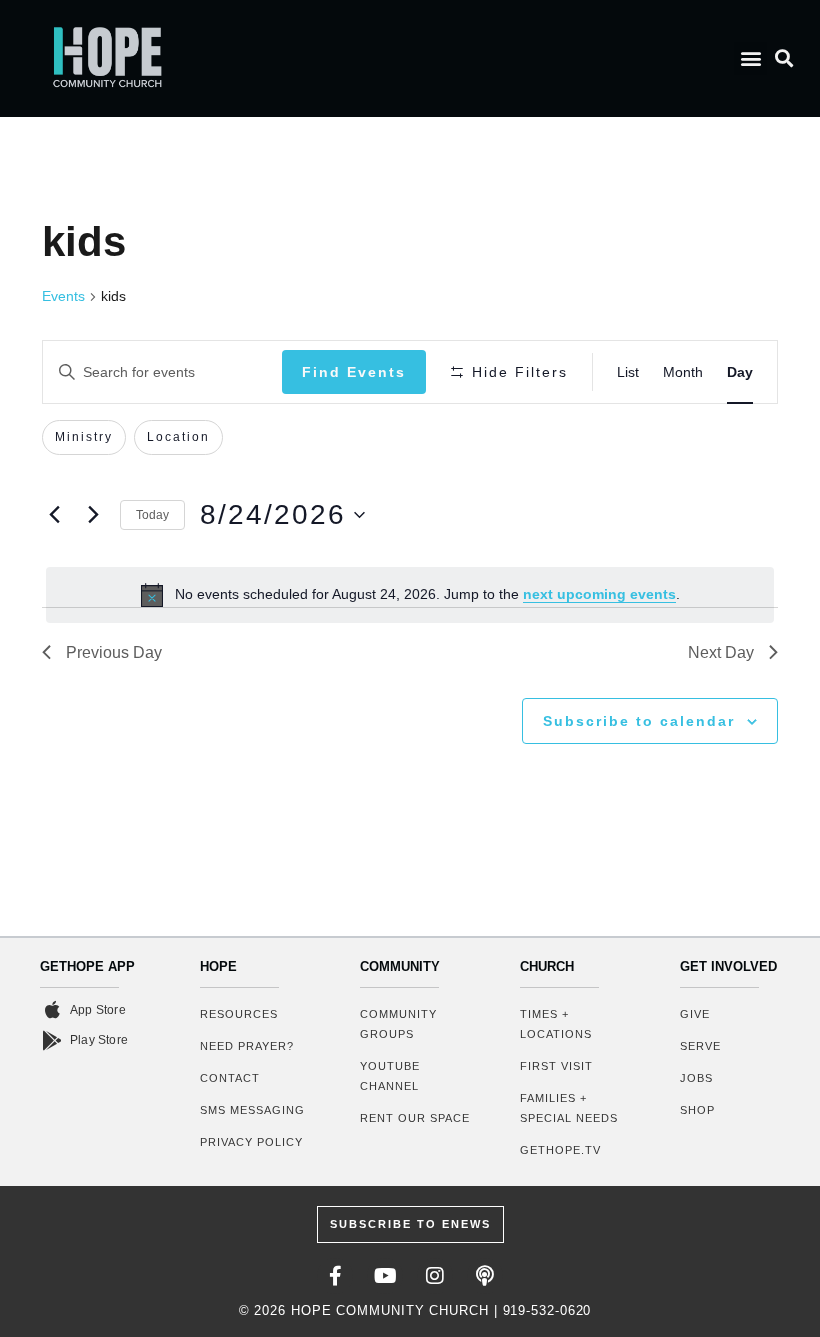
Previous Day (114, 652)
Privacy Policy (251, 1142)
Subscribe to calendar (639, 721)
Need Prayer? (247, 1046)
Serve (700, 1046)
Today (152, 515)
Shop (697, 1110)
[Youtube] (385, 1276)
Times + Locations (556, 1024)
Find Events (354, 372)
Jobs (696, 1078)
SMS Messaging (252, 1110)
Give (695, 1014)
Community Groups (398, 1024)
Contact (230, 1078)
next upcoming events (599, 594)
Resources (239, 1014)
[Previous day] (54, 515)
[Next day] (93, 515)
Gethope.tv (560, 1150)
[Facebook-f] (335, 1276)
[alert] (410, 595)
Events (63, 296)
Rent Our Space (415, 1118)
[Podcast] (485, 1276)
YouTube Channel (390, 1076)
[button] (750, 58)
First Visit (556, 1066)
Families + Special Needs (569, 1108)
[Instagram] (435, 1276)
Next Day (721, 652)
